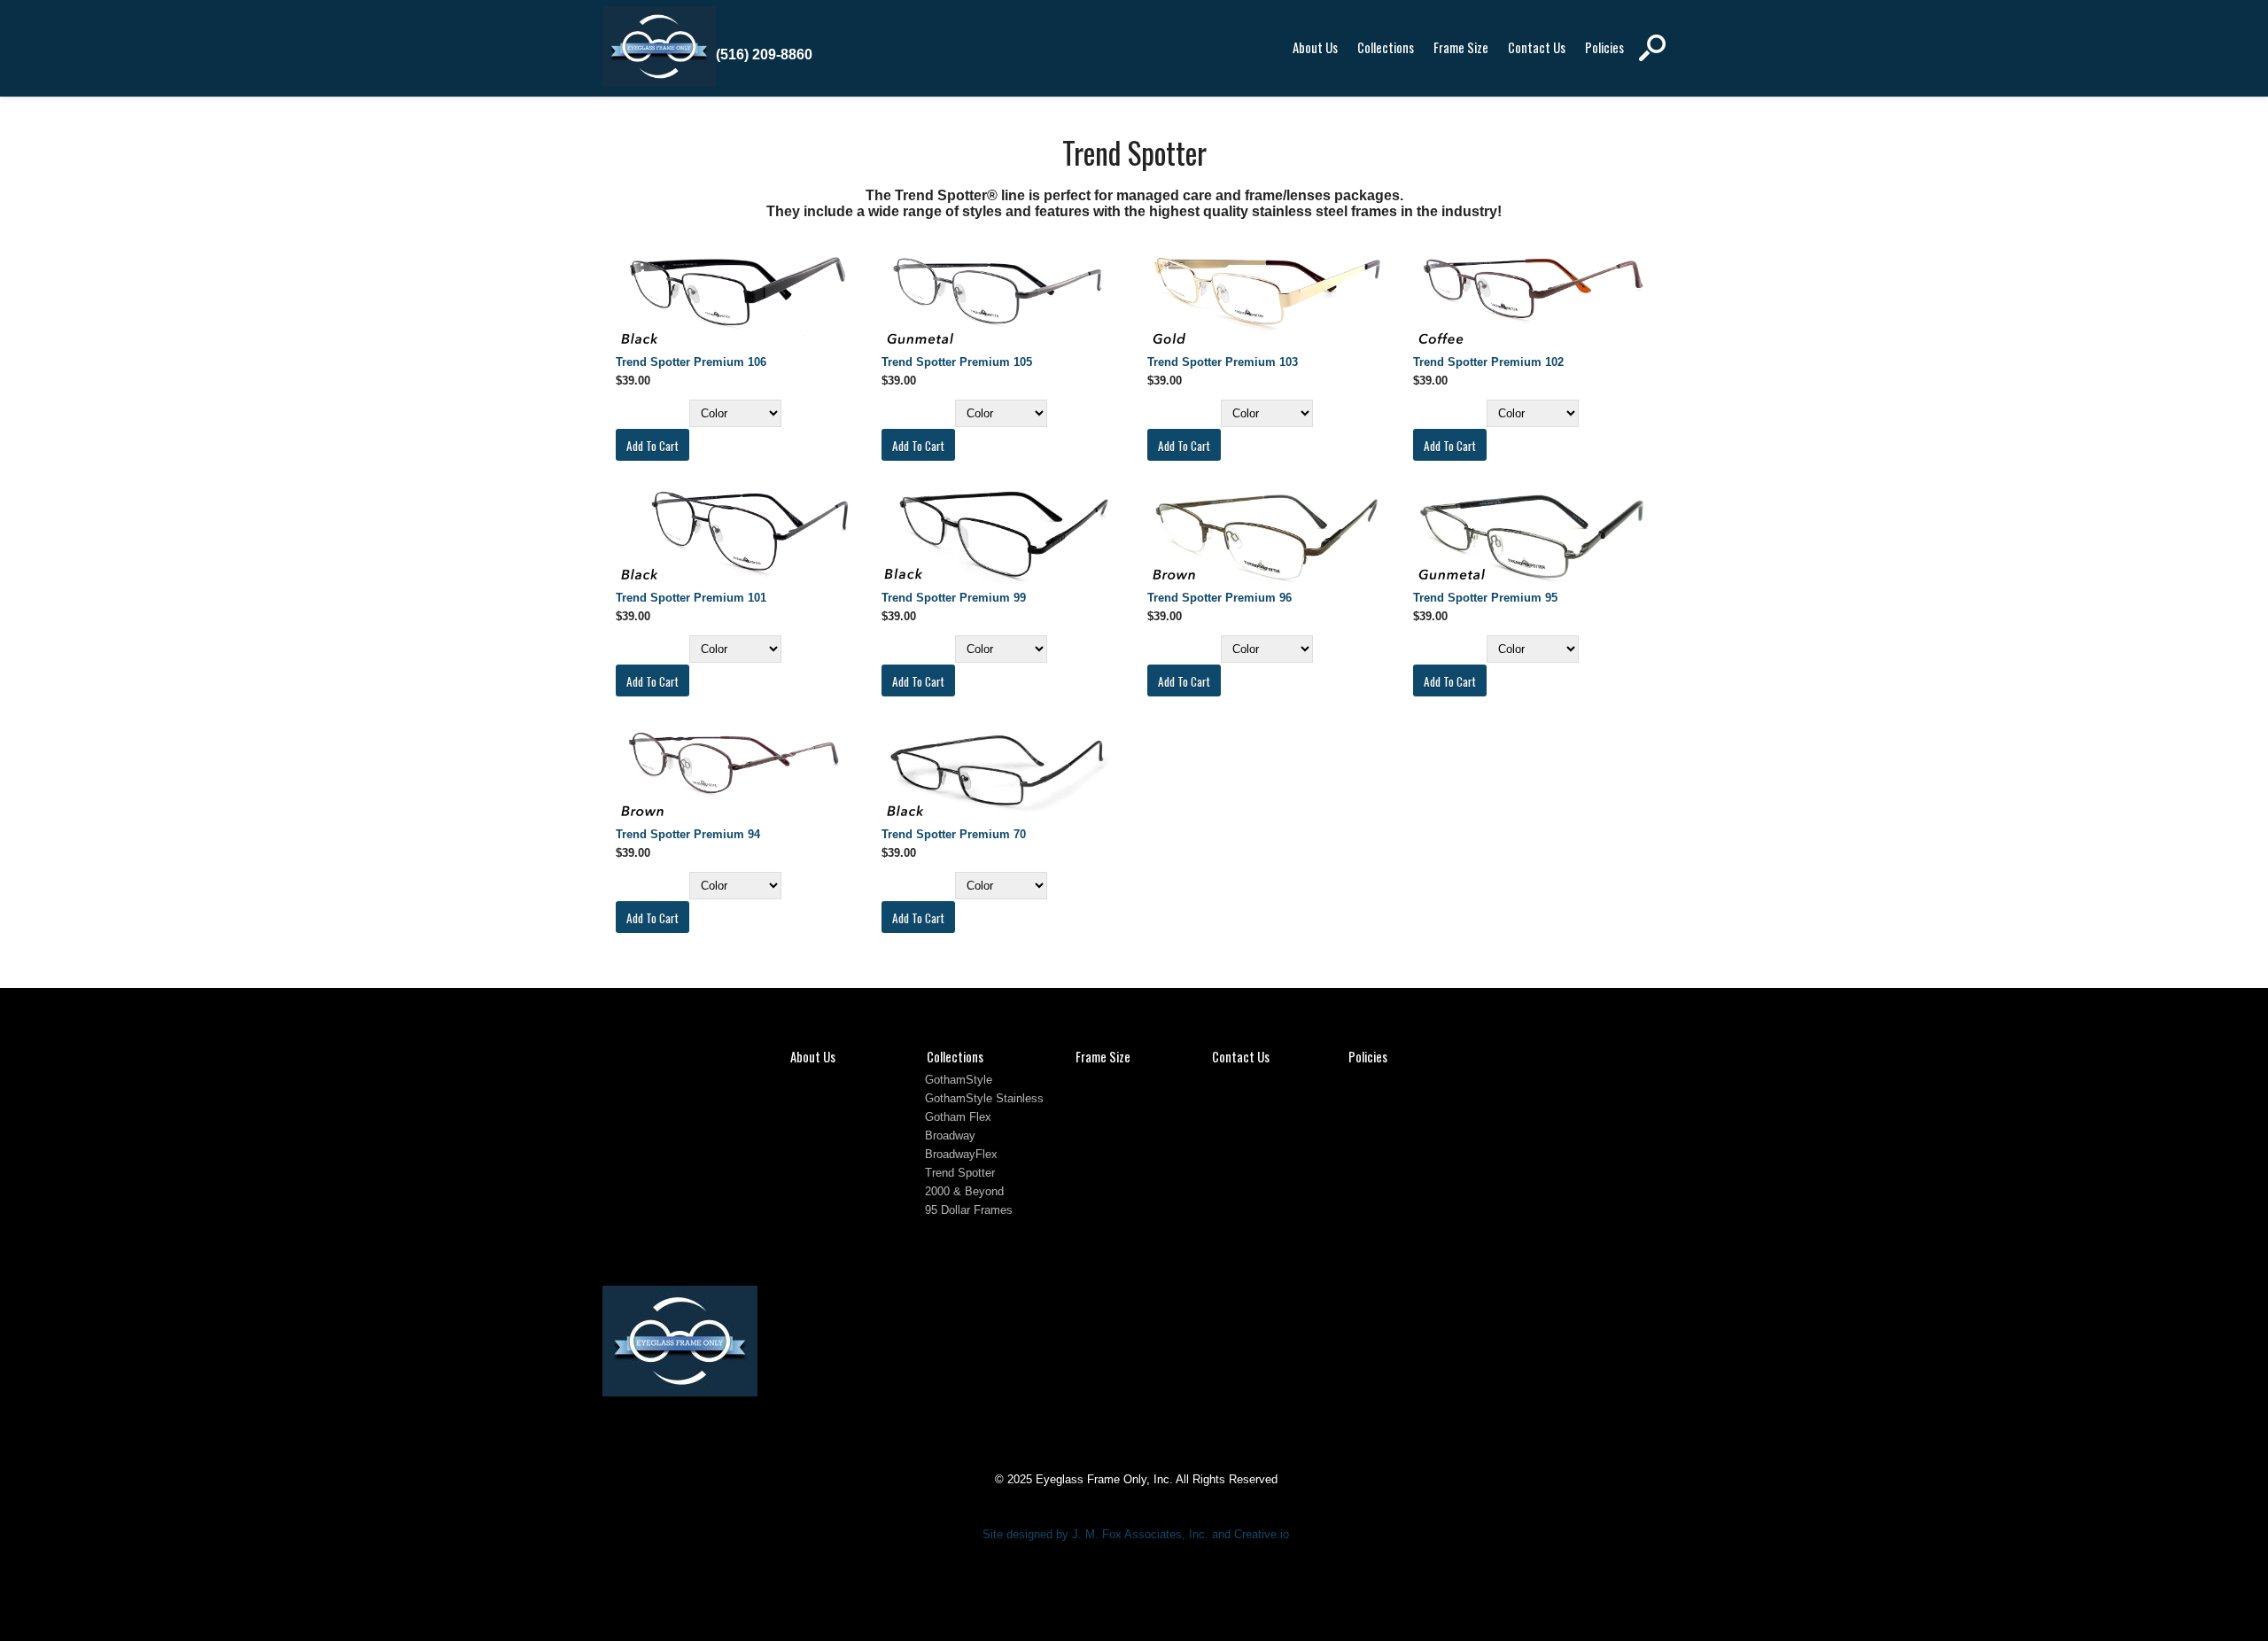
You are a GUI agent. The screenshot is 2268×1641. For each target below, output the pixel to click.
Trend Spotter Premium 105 (957, 362)
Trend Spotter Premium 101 (691, 598)
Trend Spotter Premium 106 (691, 362)
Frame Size (1461, 47)
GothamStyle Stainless (984, 1098)
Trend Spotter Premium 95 (1485, 598)
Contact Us (1537, 47)
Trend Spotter (960, 1173)
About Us (1315, 47)
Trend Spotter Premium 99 (954, 598)
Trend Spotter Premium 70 (954, 834)
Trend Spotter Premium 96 (1219, 598)
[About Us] (659, 83)
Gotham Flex (958, 1117)
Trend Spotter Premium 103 (1223, 362)
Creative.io (1262, 1534)
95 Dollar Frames (969, 1210)
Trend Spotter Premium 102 (1488, 362)
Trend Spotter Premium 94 (688, 834)
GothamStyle (959, 1080)
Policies (1604, 47)
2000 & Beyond (964, 1191)
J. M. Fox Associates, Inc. (1140, 1534)
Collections (1386, 47)
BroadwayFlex (961, 1154)
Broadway (950, 1135)
